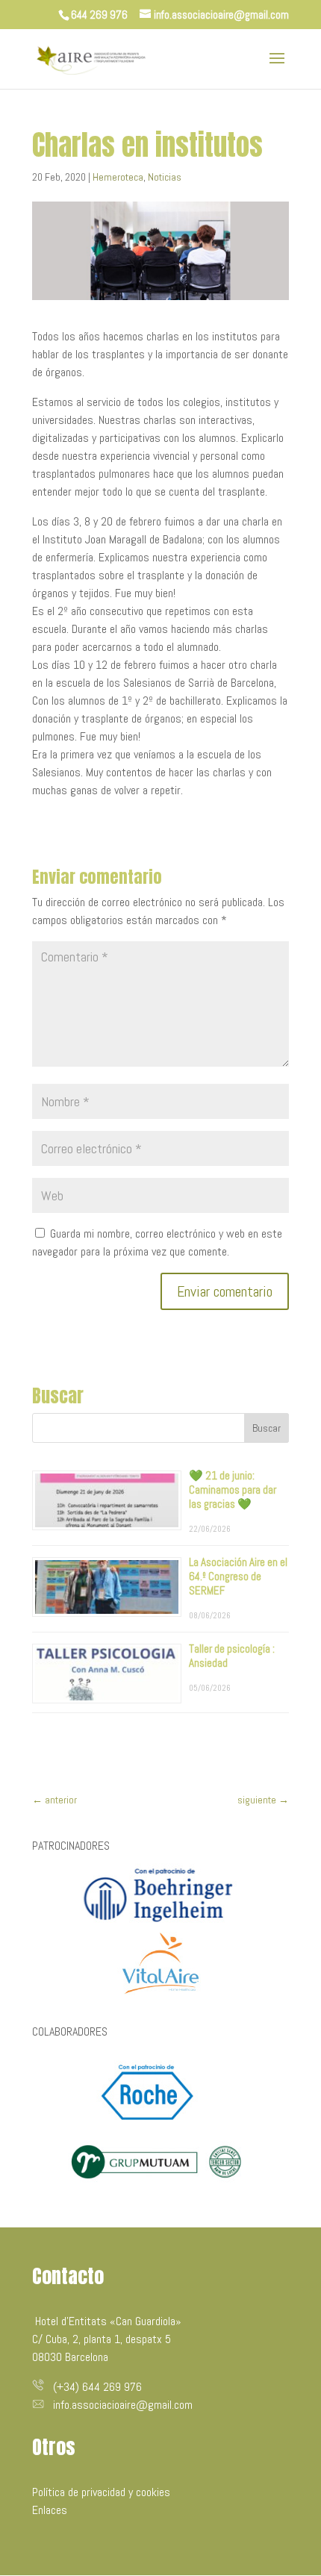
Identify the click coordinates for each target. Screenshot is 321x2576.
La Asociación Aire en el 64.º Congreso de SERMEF (238, 1576)
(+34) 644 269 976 (97, 2387)
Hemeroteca (118, 177)
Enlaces (50, 2510)
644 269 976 (99, 15)
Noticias (165, 177)
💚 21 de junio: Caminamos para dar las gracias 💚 (233, 1490)
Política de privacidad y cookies (101, 2492)
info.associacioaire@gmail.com (123, 2405)
